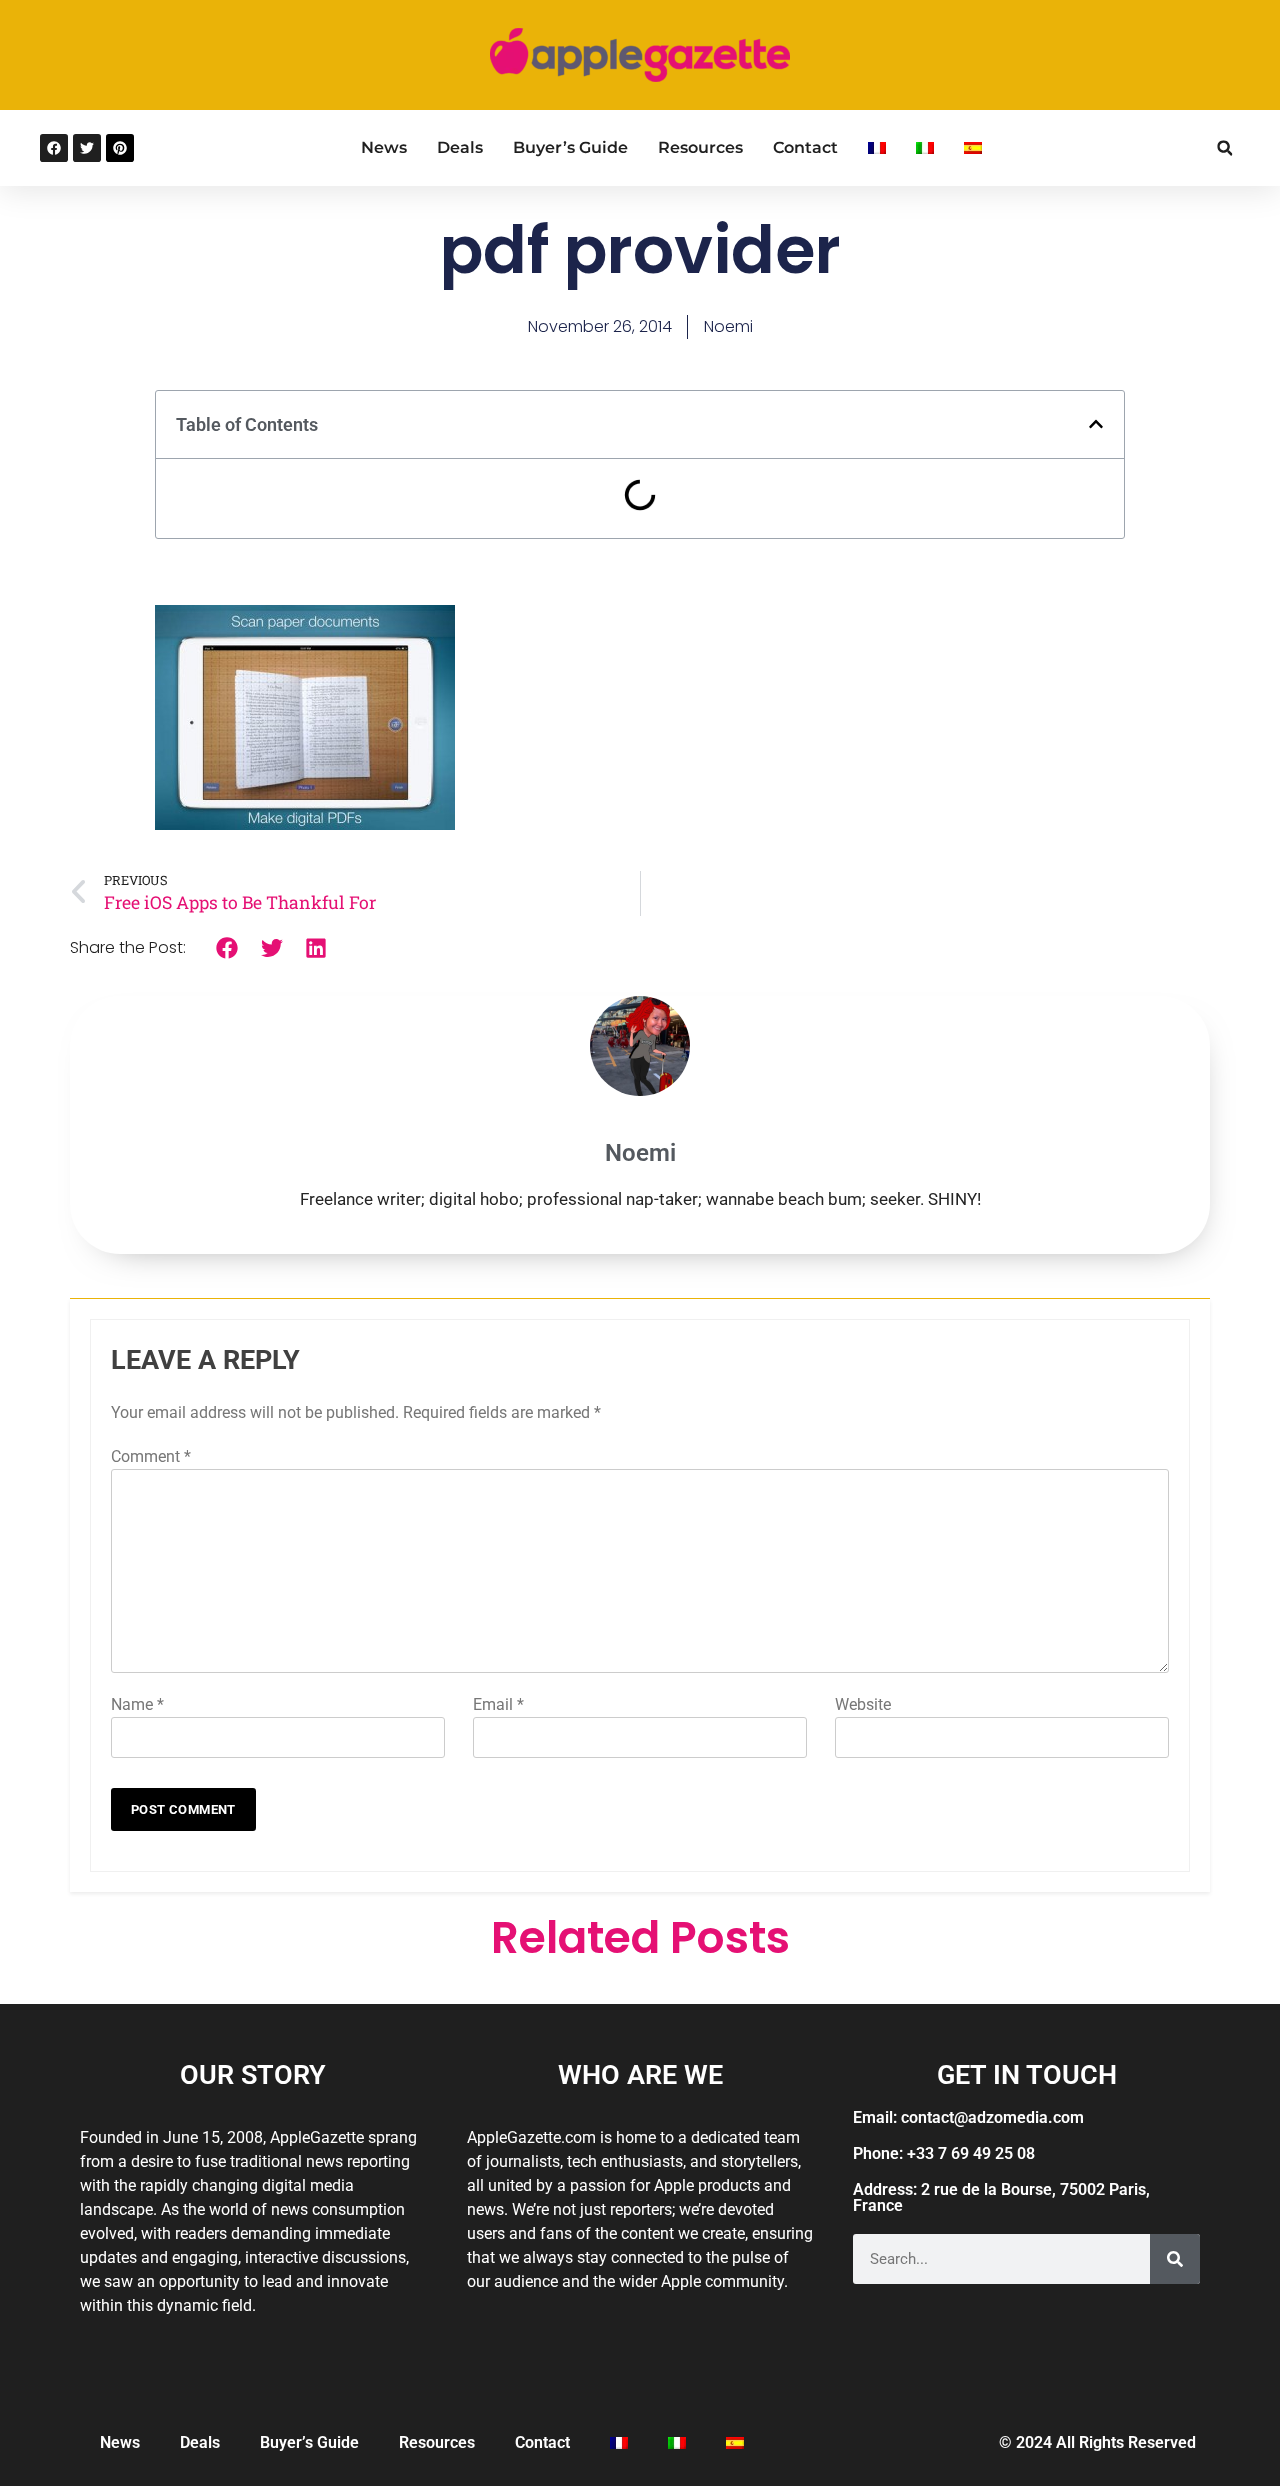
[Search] (1175, 2259)
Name (137, 1704)
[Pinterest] (120, 148)
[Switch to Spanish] (973, 148)
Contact (805, 147)
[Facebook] (54, 148)
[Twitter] (87, 148)
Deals (460, 147)
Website (863, 1704)
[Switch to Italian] (925, 148)
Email (498, 1704)
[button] (1224, 148)
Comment (151, 1456)
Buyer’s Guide (570, 147)
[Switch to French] (877, 148)
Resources (700, 147)
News (384, 147)
